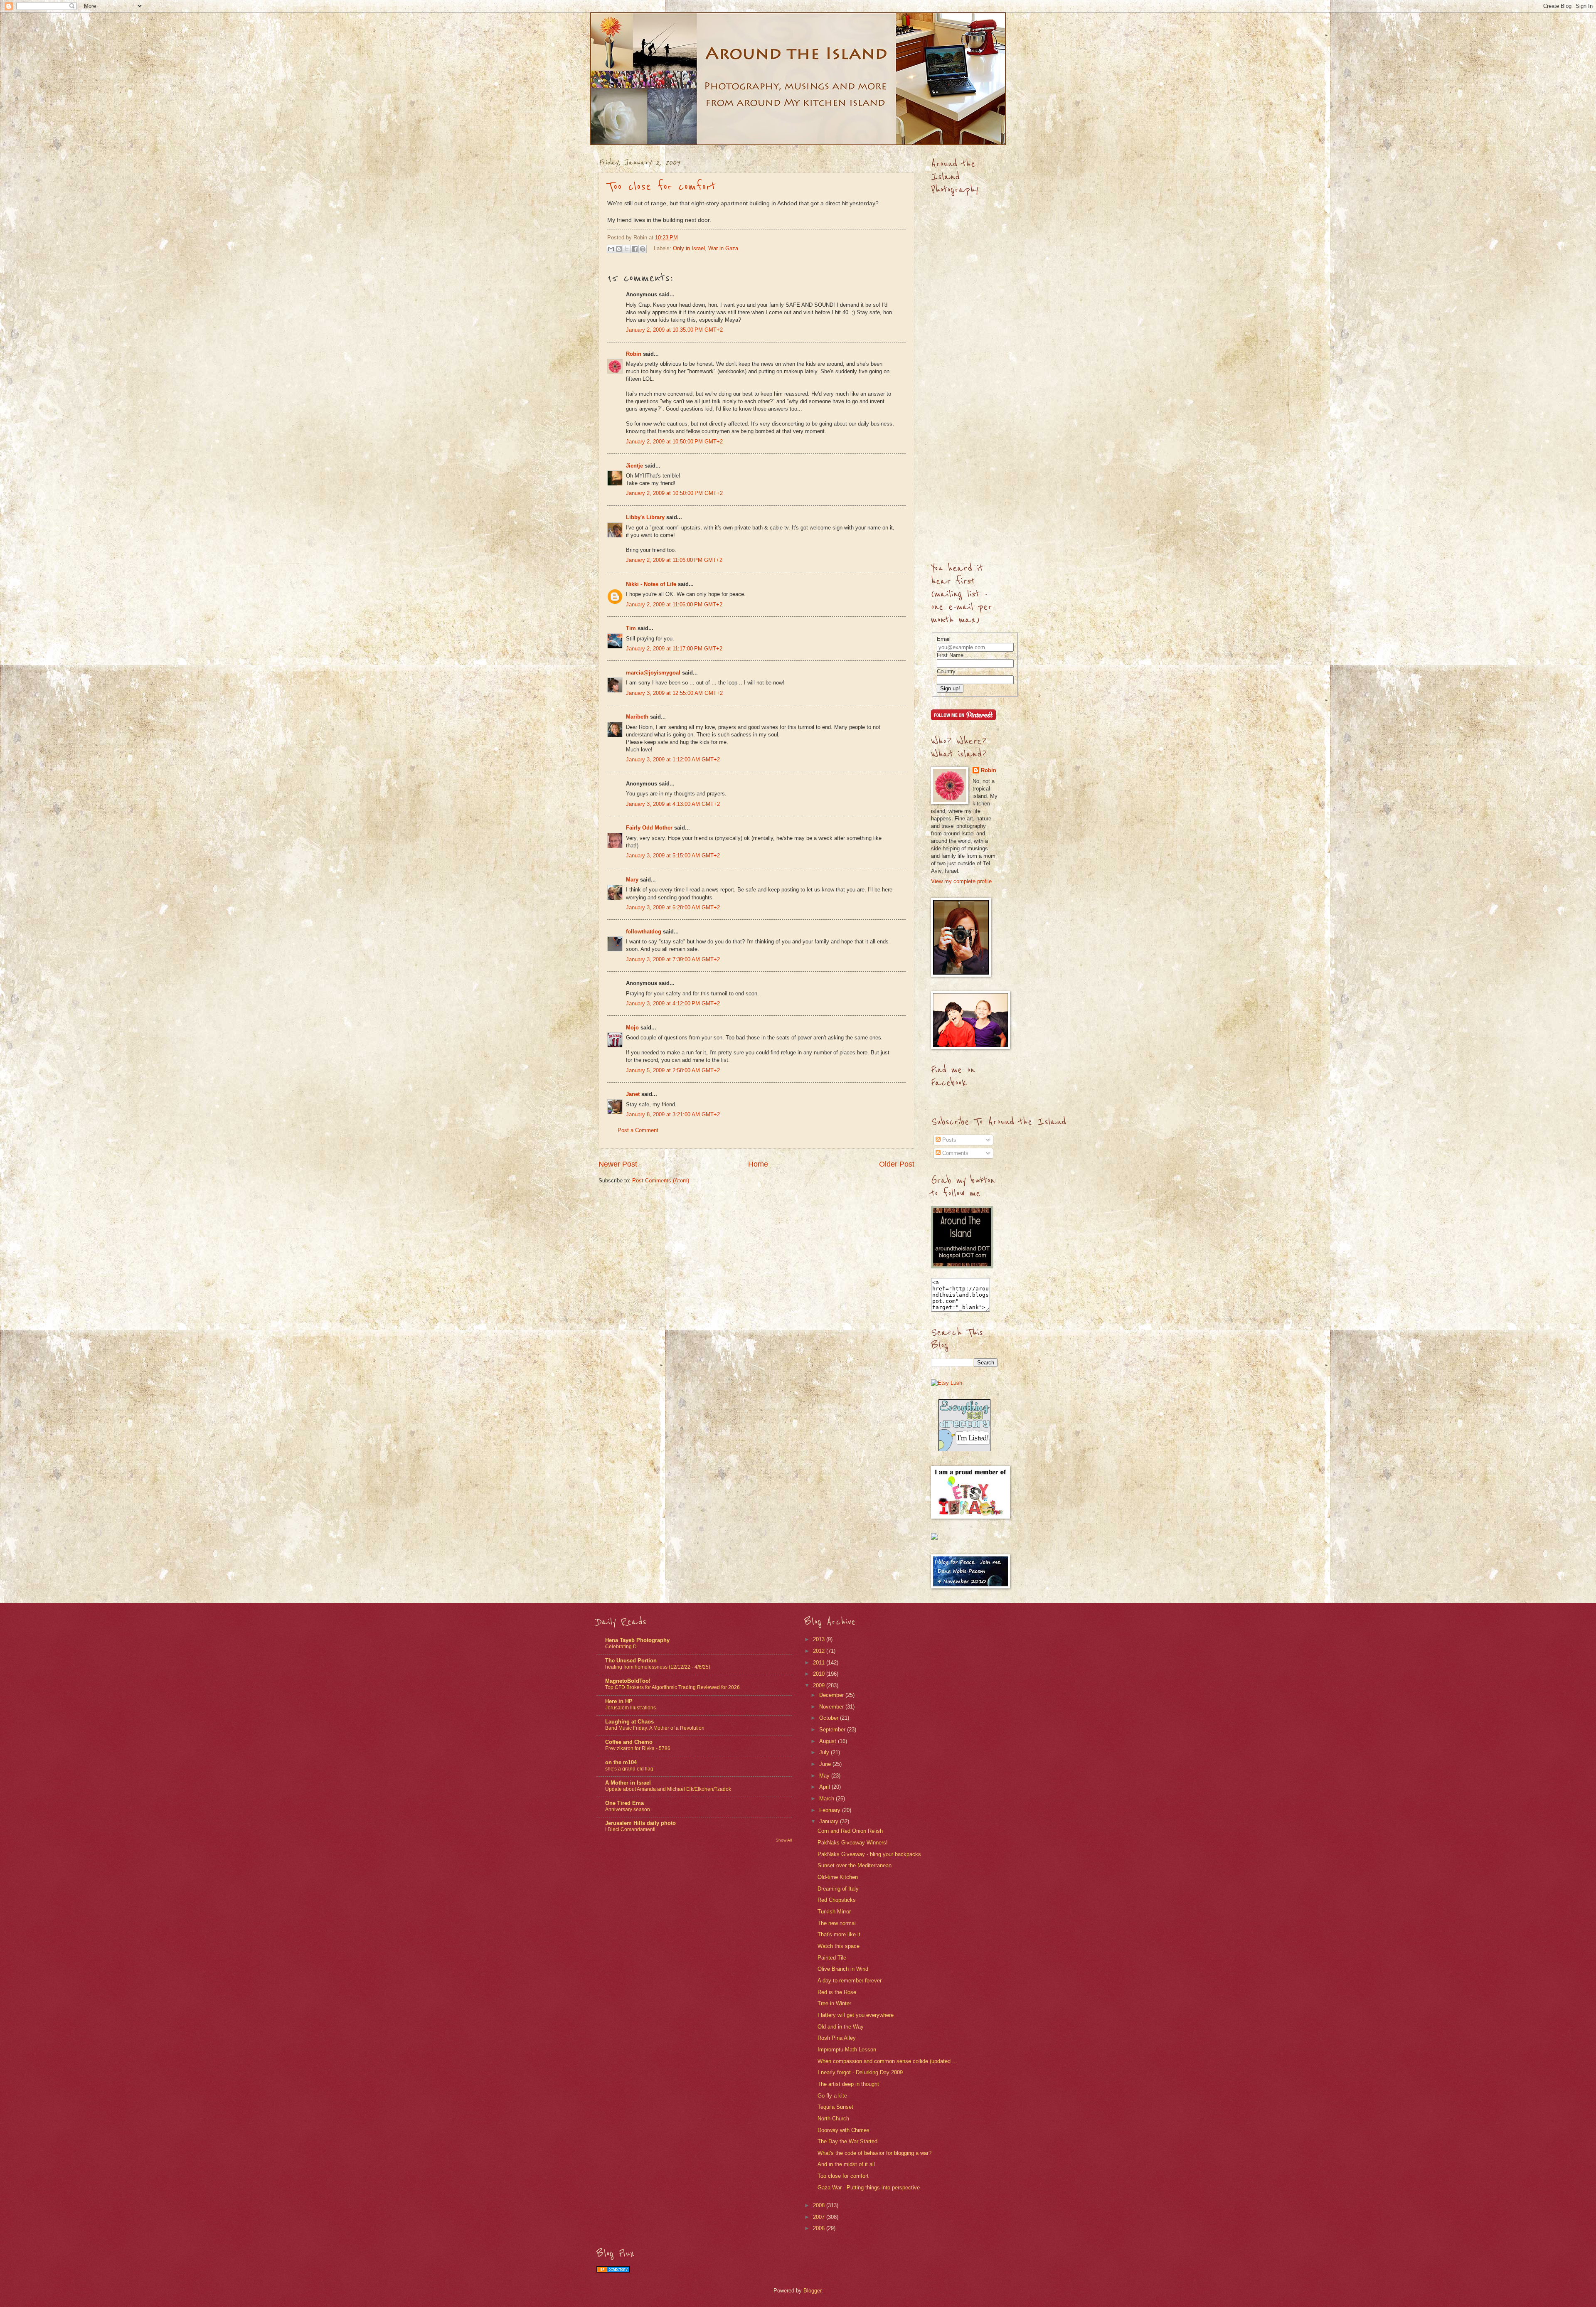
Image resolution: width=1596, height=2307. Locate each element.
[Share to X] (627, 249)
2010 (820, 1674)
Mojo (632, 1028)
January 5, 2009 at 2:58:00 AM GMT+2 (673, 1070)
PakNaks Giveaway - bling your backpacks (869, 1854)
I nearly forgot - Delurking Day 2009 (860, 2072)
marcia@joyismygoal (653, 673)
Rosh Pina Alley (837, 2038)
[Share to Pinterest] (643, 249)
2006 (820, 2228)
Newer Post (618, 1164)
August (829, 1741)
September (833, 1730)
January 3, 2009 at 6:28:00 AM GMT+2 (673, 907)
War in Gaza (723, 248)
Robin (634, 354)
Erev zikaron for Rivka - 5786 (638, 1748)
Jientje (634, 466)
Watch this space (839, 1946)
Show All (784, 1840)
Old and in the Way (841, 2027)
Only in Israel (689, 248)
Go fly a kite (832, 2096)
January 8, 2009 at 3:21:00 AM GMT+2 (673, 1114)
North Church (833, 2119)
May (825, 1776)
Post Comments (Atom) (661, 1181)
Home (758, 1164)
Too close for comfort (661, 187)
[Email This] (611, 249)
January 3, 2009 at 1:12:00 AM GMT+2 (673, 760)
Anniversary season (628, 1810)
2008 (820, 2205)
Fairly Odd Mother (649, 828)
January (830, 1821)
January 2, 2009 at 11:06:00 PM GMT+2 (674, 560)
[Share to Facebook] (635, 249)
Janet (633, 1094)
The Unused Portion (631, 1661)
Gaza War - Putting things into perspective (869, 2188)
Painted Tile (832, 1958)
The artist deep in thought (848, 2084)
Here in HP (619, 1701)
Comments (954, 1153)
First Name (950, 655)
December (832, 1695)
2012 (820, 1651)
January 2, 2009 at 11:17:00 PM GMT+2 (674, 649)
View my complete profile (961, 881)
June (826, 1764)
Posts (948, 1140)
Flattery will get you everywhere (856, 2015)
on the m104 (621, 1762)
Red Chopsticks (837, 1900)
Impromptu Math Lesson (847, 2050)
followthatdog (644, 932)
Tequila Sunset (835, 2107)
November (832, 1707)
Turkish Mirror (834, 1912)
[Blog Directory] (613, 2271)
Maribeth (637, 717)
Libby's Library (645, 517)
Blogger (812, 2291)
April (825, 1787)
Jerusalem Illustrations (631, 1708)
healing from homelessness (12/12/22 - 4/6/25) (658, 1667)
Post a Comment (638, 1130)
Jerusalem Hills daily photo (640, 1823)
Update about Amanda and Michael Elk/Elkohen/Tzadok (668, 1789)
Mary (632, 880)
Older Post (897, 1164)
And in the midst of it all (846, 2164)
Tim (631, 628)
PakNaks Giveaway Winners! (853, 1843)
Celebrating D (621, 1647)
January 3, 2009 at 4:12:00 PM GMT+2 (673, 1003)
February (831, 1810)
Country (946, 671)
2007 (820, 2217)
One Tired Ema (624, 1803)
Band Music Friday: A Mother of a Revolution (655, 1728)
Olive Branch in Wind (843, 1969)
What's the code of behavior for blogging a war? (874, 2153)
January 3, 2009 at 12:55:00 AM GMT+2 (674, 693)
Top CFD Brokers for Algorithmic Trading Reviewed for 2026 (672, 1687)
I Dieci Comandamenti (630, 1829)
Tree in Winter (834, 2003)
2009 (820, 1685)
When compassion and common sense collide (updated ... (887, 2061)
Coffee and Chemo (629, 1742)
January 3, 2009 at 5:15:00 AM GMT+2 (673, 856)
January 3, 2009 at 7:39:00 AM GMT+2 (673, 959)
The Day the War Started (847, 2141)
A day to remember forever (850, 1981)
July (825, 1752)
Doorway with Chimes (844, 2130)
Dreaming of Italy (838, 1889)
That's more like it (839, 1934)
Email (944, 639)
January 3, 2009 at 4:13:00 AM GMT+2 (673, 804)
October (830, 1718)
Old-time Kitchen (838, 1877)
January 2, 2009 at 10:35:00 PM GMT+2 (674, 330)
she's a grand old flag (629, 1769)
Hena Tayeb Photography (637, 1640)
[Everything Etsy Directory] (964, 1449)
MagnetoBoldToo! (628, 1681)
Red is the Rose (837, 1992)
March (828, 1799)
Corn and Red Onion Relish (850, 1831)
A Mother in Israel (628, 1783)
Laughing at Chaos (629, 1722)
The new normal (837, 1923)
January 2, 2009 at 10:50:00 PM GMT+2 (674, 442)
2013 (820, 1639)
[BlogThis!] (619, 249)
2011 (820, 1663)
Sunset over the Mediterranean (855, 1865)
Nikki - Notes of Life (651, 584)
